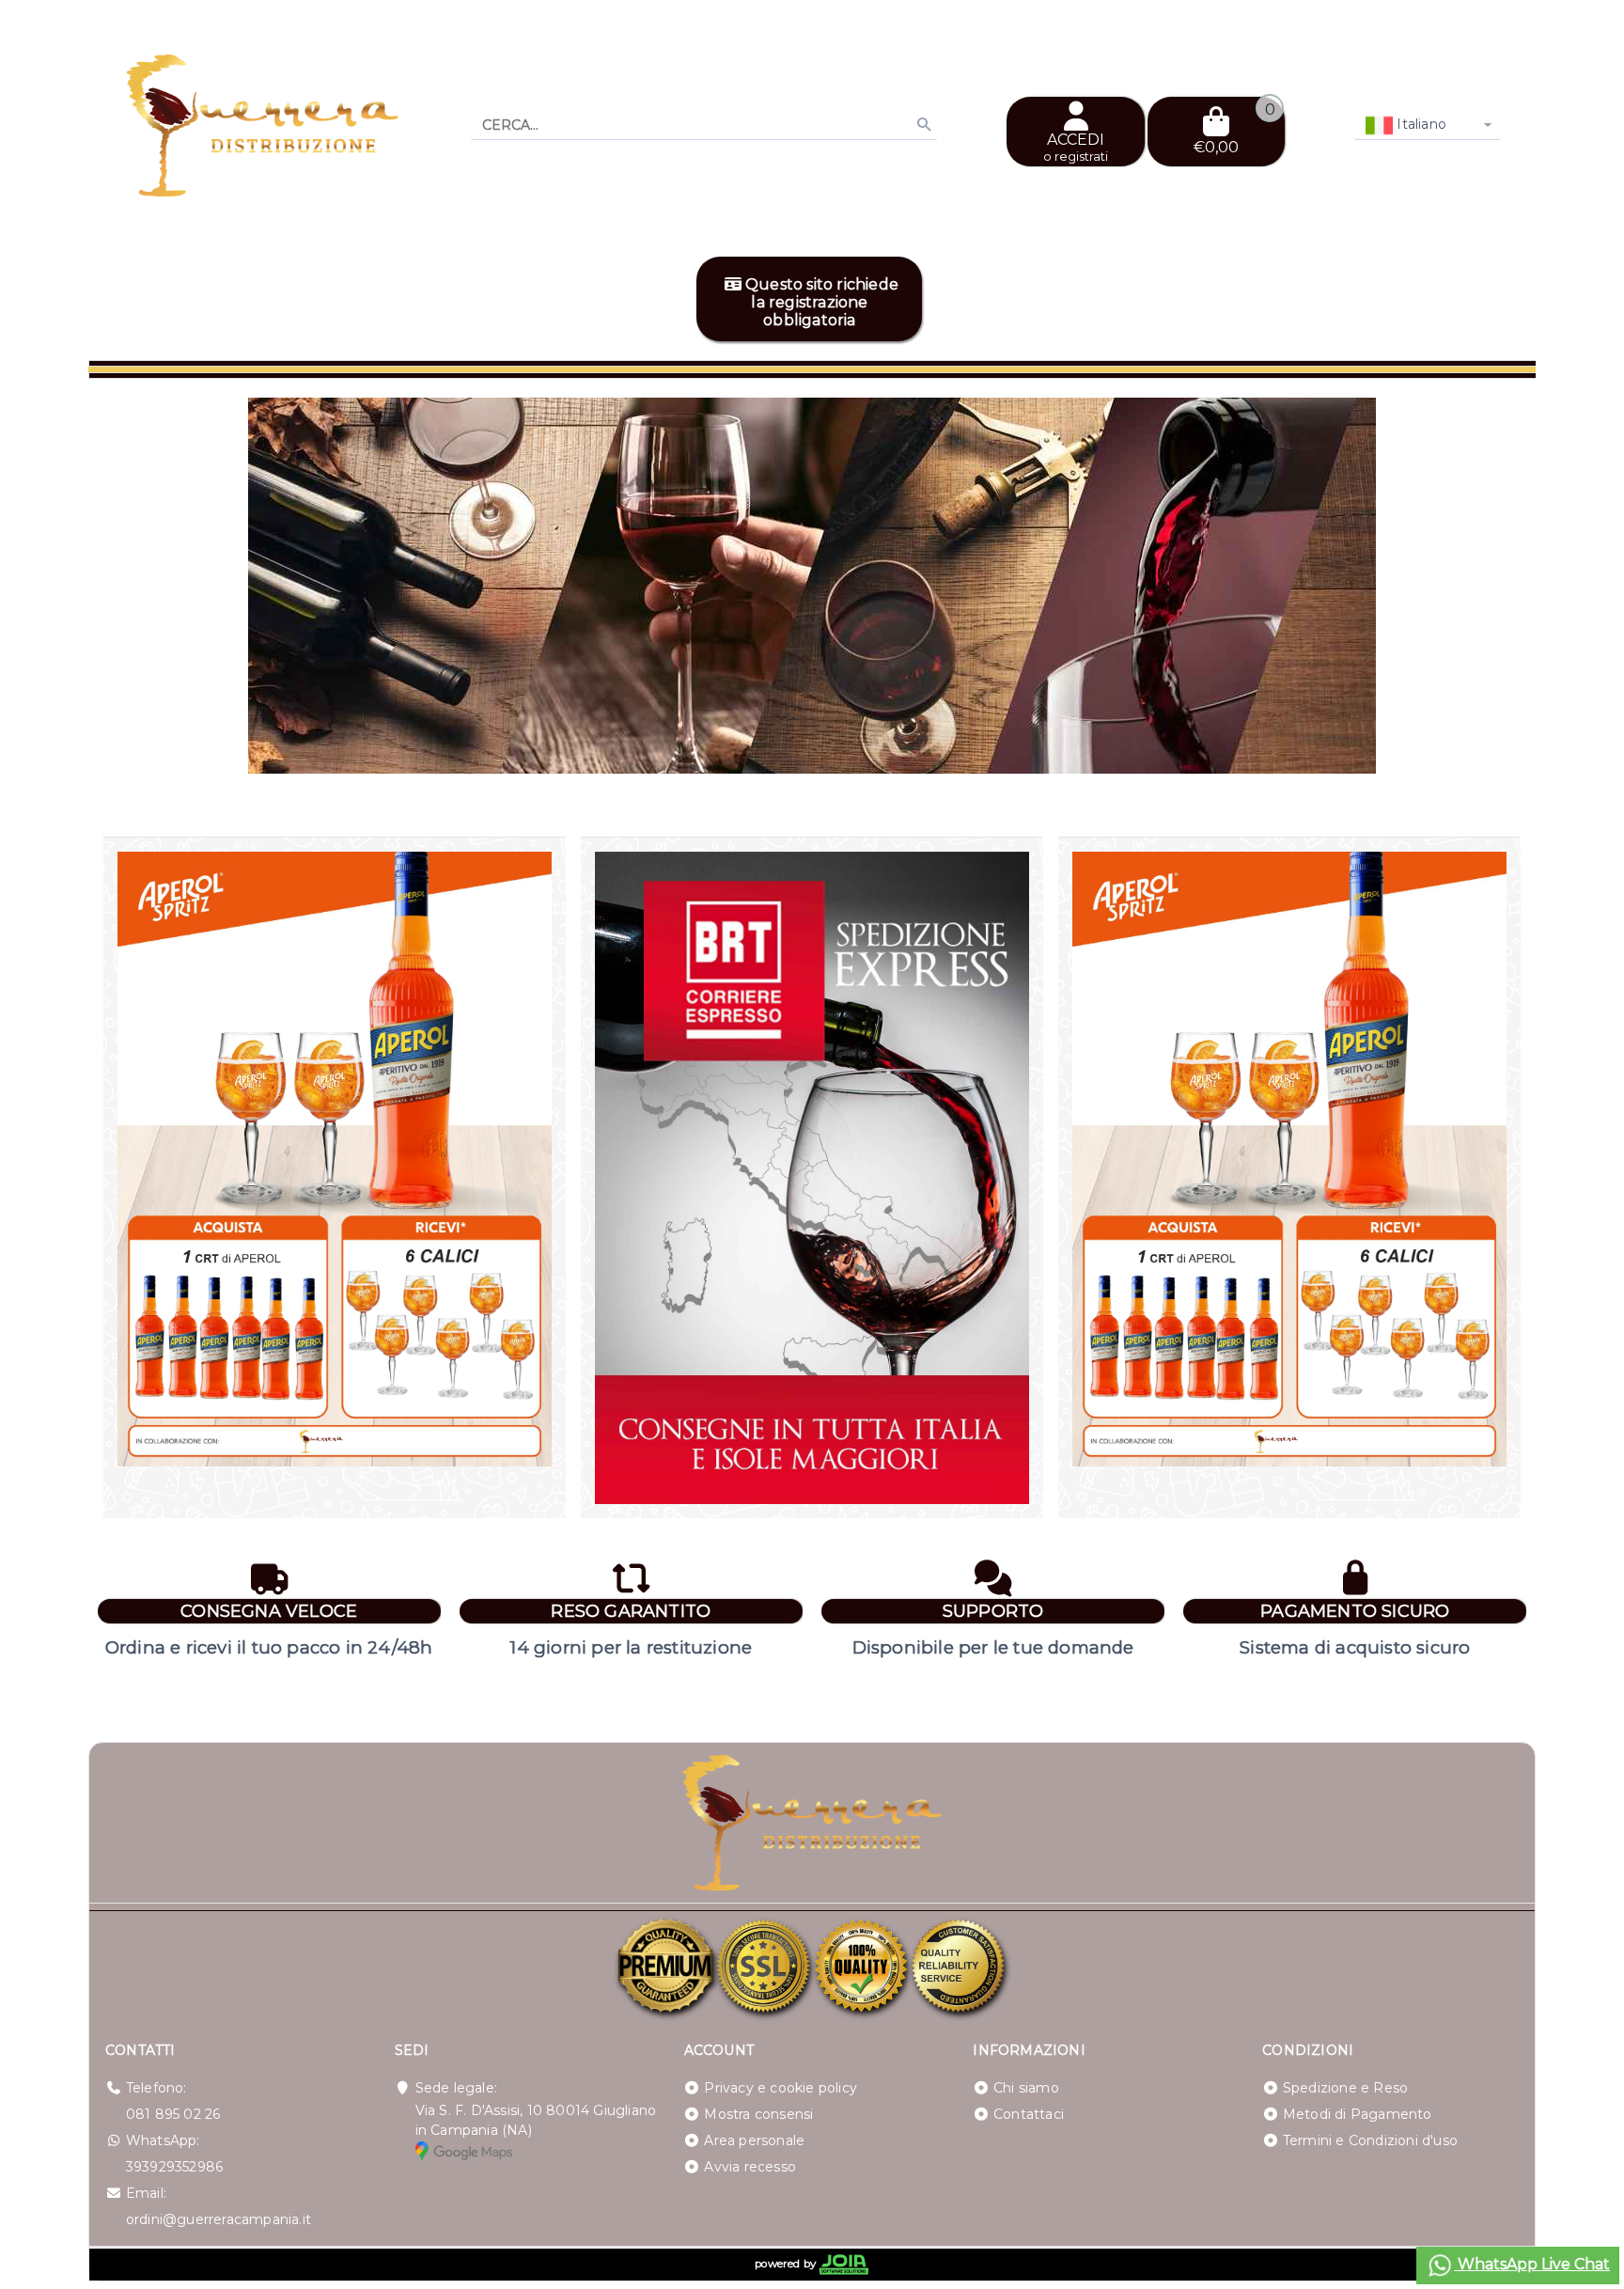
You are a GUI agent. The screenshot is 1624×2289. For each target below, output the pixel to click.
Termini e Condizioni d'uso (1370, 2140)
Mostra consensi (758, 2114)
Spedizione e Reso (1345, 2088)
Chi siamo (1026, 2088)
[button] (1479, 750)
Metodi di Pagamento (1358, 2114)
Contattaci (1029, 2114)
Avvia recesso (750, 2167)
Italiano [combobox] (1420, 124)
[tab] (1435, 748)
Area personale (754, 2140)
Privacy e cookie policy (781, 2088)
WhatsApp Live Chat (1532, 2264)
